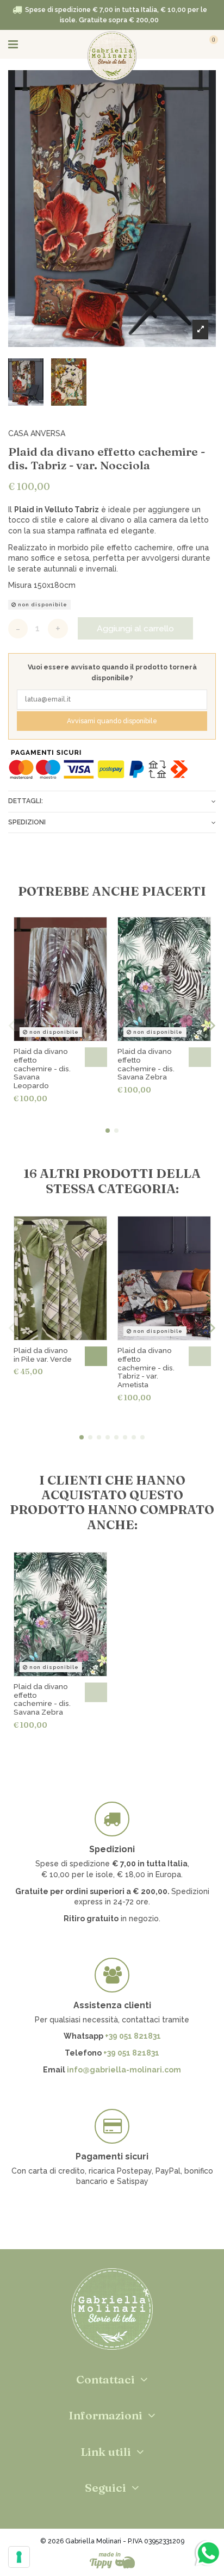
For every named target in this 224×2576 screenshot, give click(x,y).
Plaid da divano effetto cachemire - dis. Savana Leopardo (42, 1069)
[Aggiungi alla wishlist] (94, 931)
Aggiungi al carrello (135, 628)
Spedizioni (27, 822)
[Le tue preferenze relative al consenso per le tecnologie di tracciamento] (19, 2557)
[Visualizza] (96, 1057)
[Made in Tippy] (112, 2560)
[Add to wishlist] (199, 85)
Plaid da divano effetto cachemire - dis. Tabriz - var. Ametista (146, 1368)
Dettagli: (26, 801)
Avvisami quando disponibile (112, 721)
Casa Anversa (37, 433)
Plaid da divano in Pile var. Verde (43, 1355)
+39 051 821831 (133, 2036)
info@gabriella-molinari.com (124, 2070)
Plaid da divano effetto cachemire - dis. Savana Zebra (146, 1064)
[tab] (112, 801)
